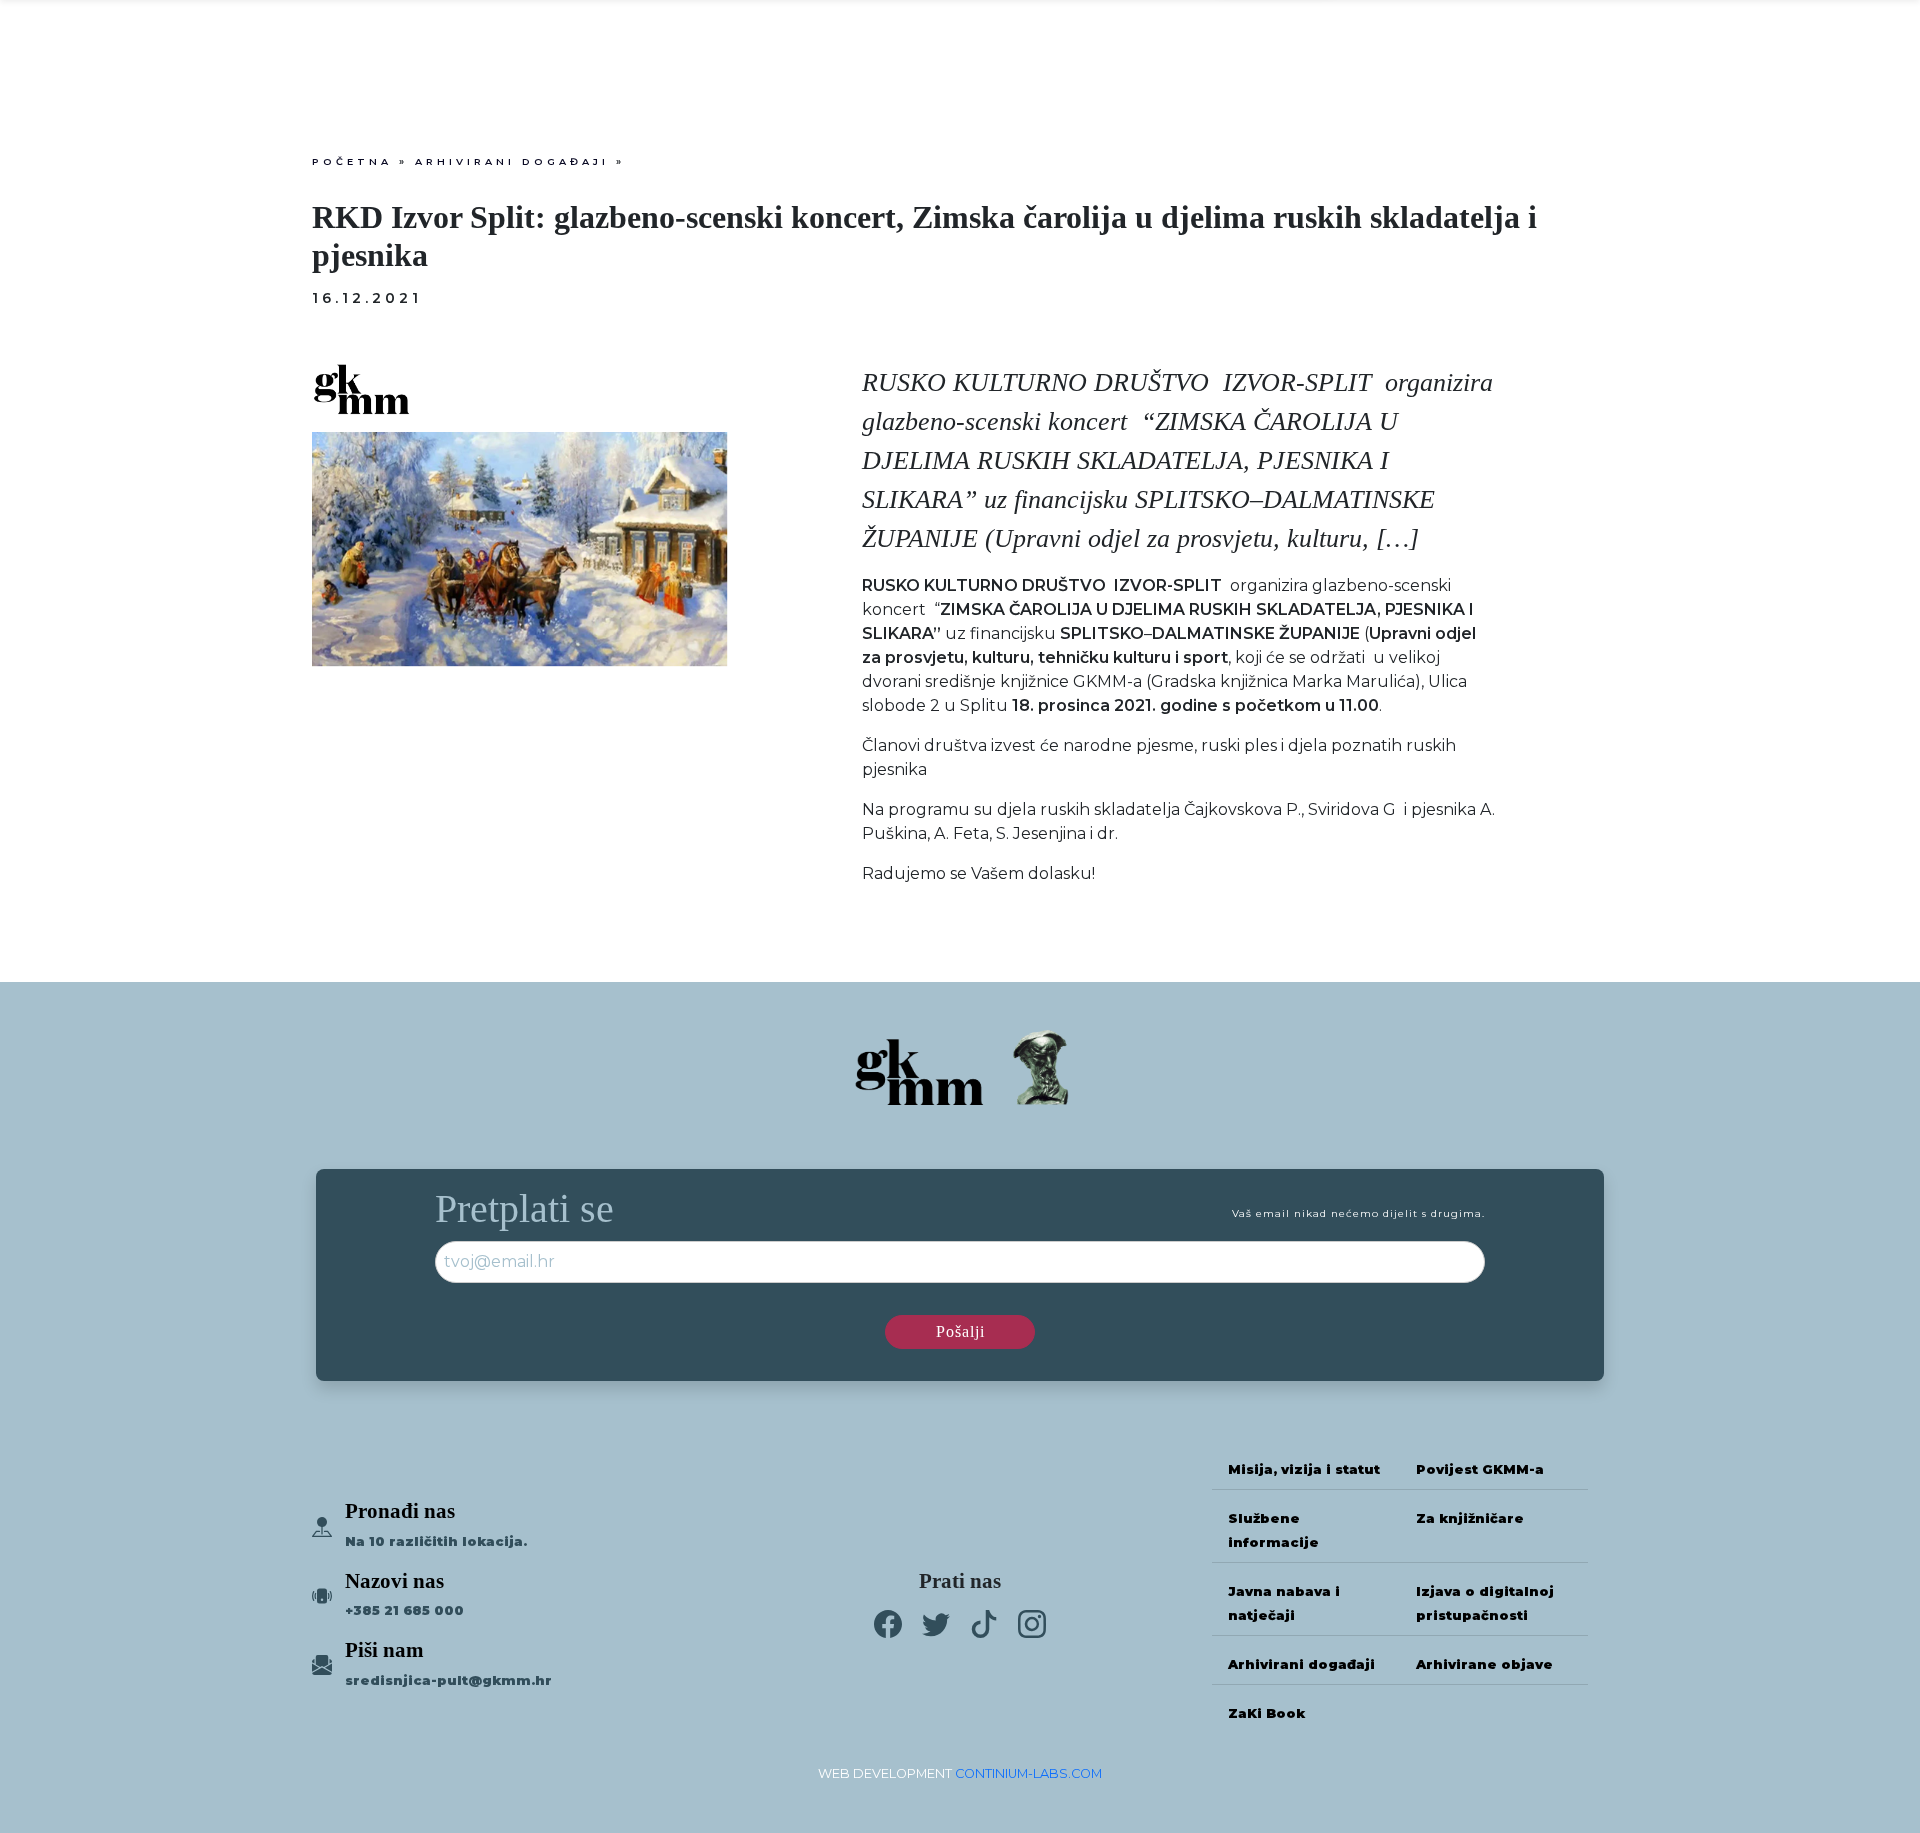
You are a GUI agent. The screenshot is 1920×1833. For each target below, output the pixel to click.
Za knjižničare (1470, 1518)
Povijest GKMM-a (1480, 1469)
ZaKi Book (1266, 1713)
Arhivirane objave (1484, 1664)
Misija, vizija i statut (1304, 1469)
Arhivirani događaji (512, 161)
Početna (352, 161)
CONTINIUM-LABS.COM (1028, 1773)
